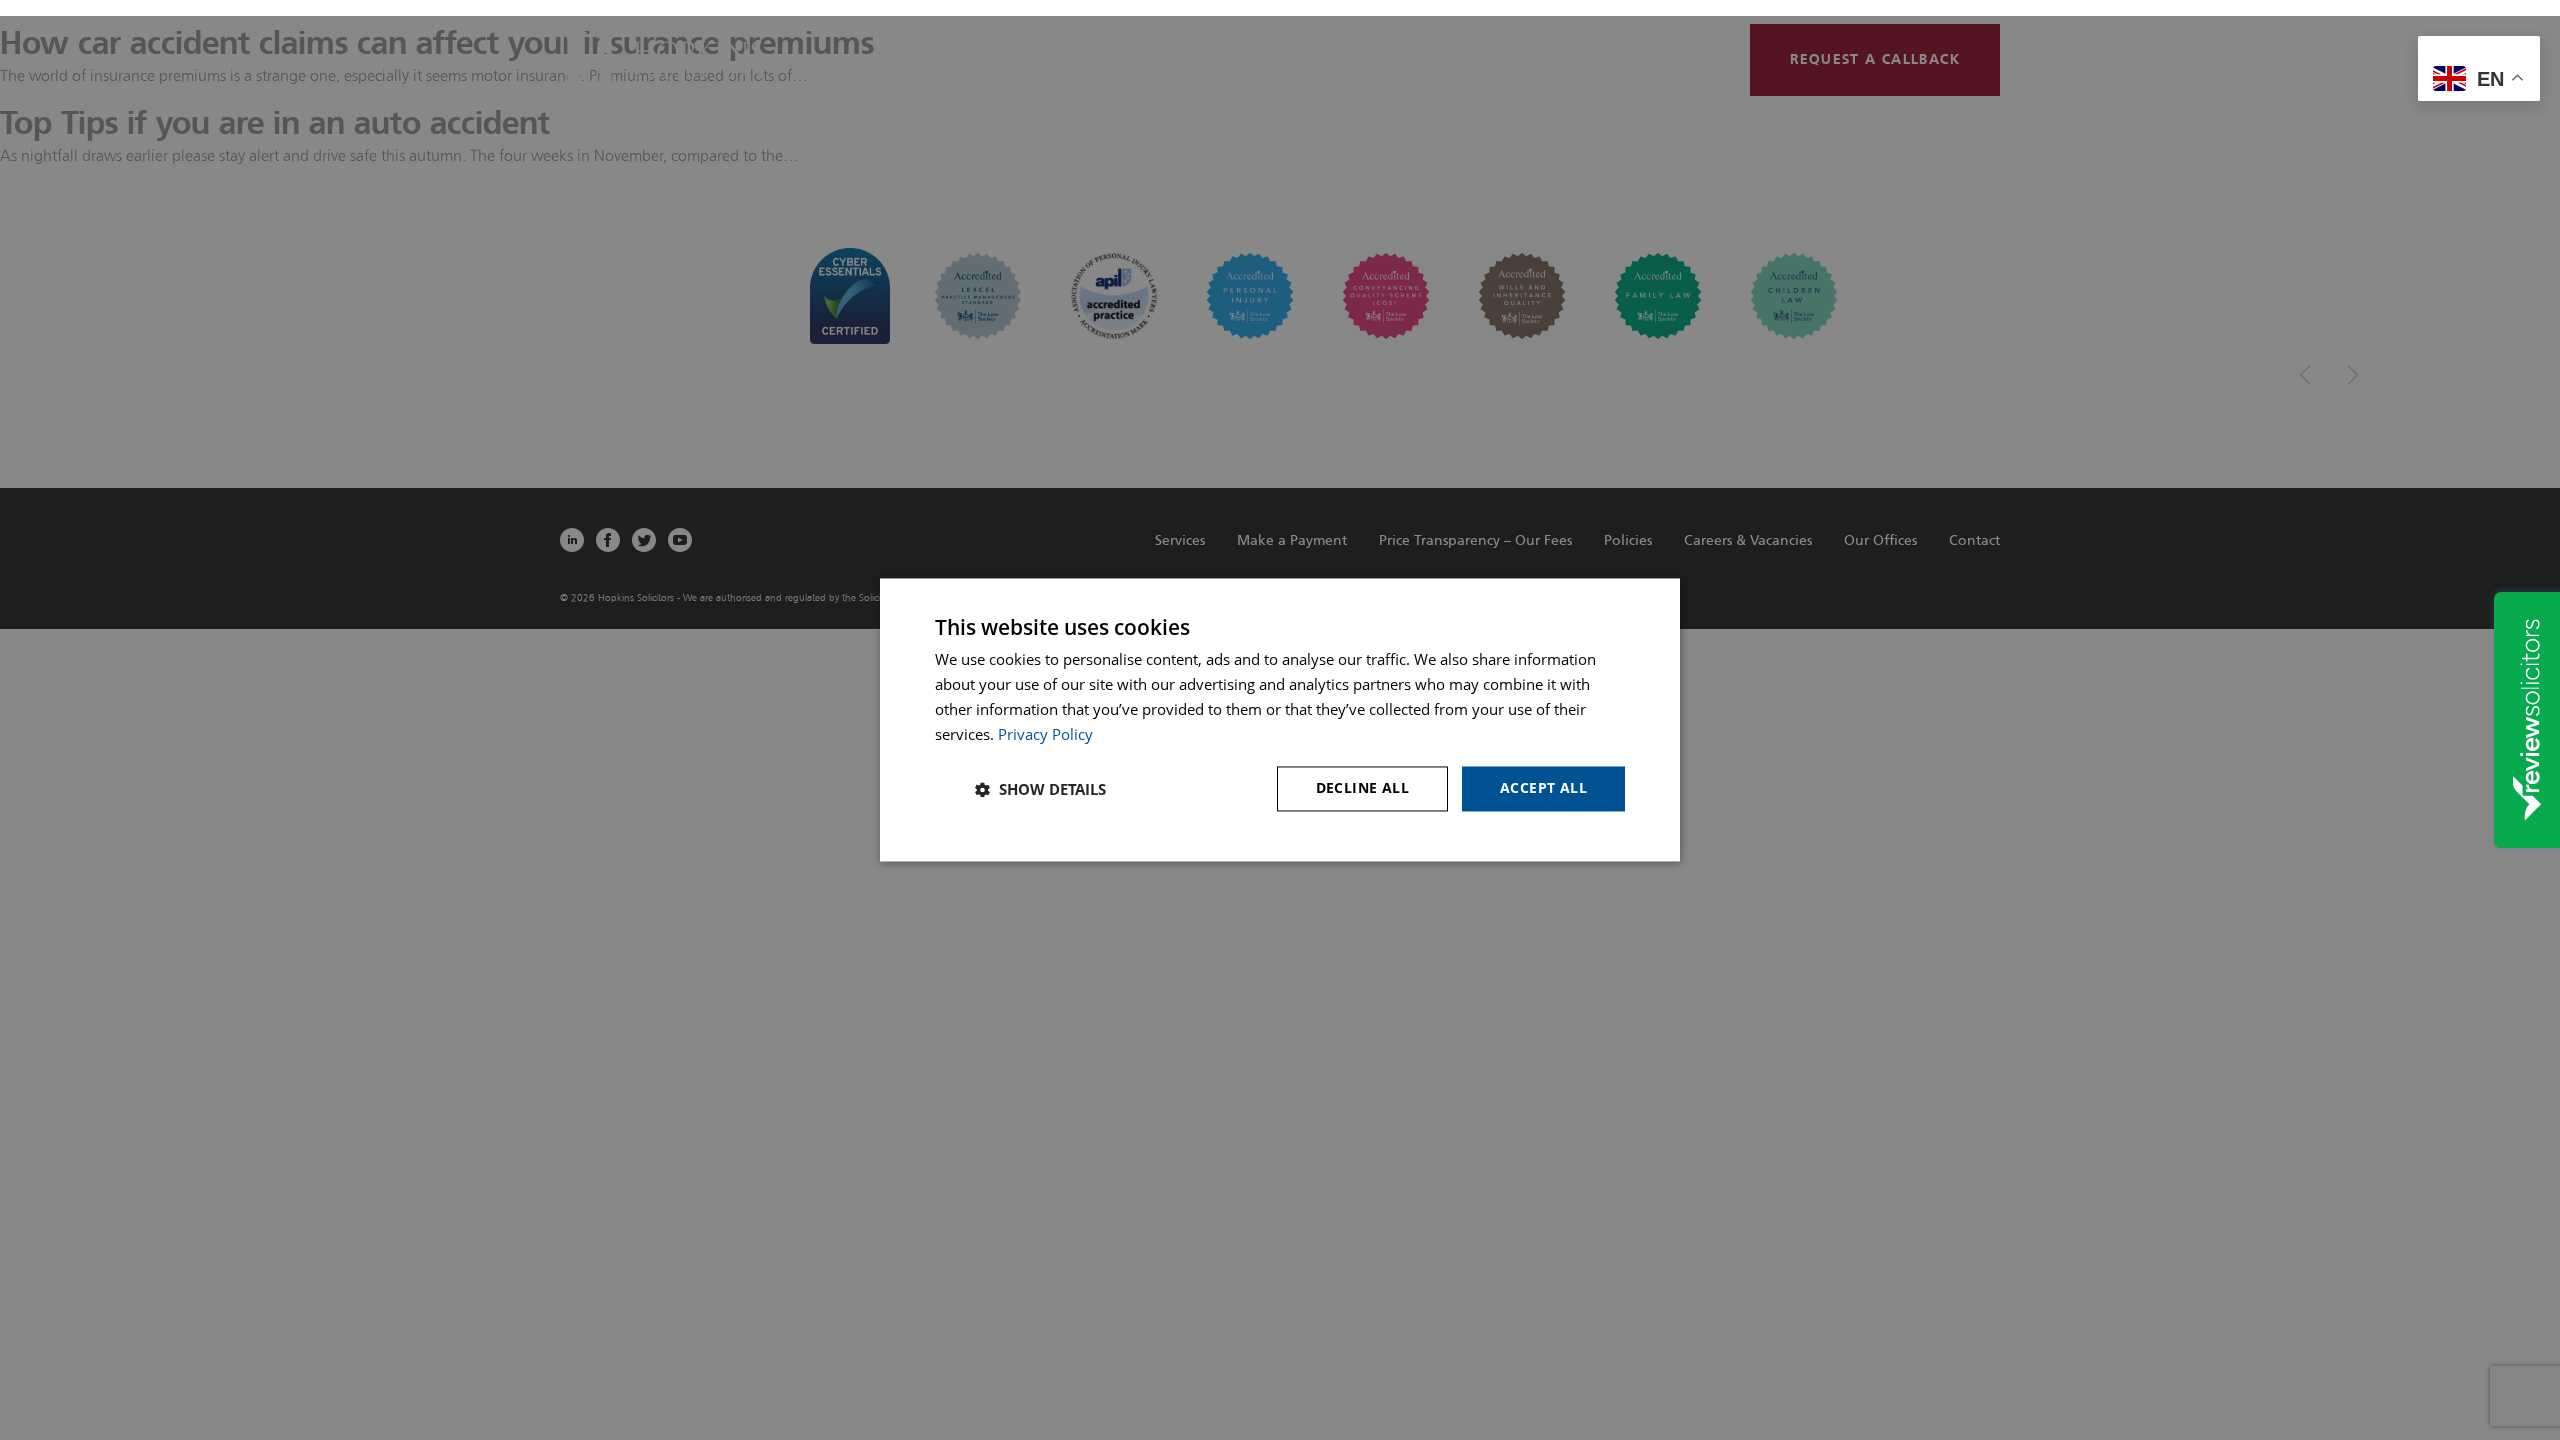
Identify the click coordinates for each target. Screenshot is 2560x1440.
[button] (1040, 789)
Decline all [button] (1362, 788)
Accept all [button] (1543, 788)
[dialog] (1280, 719)
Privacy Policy (1045, 734)
